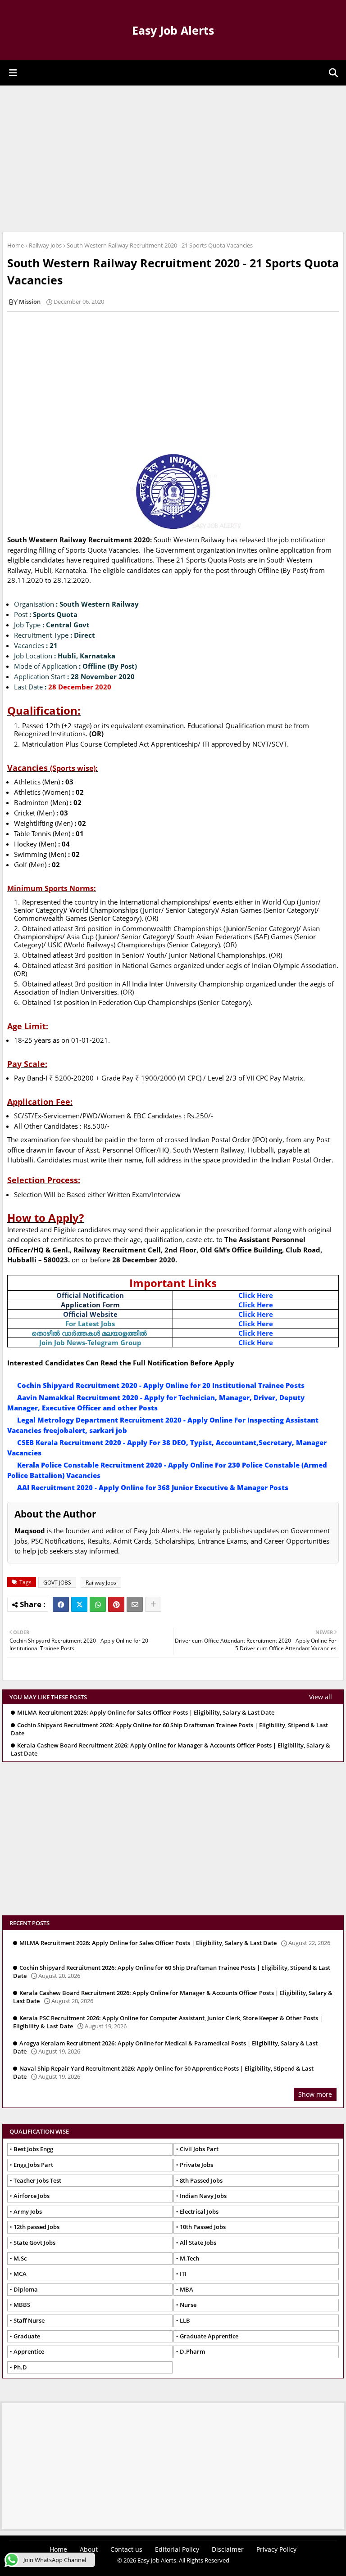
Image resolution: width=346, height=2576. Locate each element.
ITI (183, 2274)
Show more (315, 2094)
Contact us (126, 2549)
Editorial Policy (177, 2549)
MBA (187, 2289)
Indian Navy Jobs (203, 2196)
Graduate (27, 2336)
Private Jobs (196, 2165)
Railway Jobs (45, 245)
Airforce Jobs (32, 2196)
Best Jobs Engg (33, 2149)
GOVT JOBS (57, 1583)
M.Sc (20, 2258)
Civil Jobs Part (199, 2149)
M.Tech (189, 2258)
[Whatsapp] (98, 1604)
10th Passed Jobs (203, 2227)
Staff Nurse (29, 2320)
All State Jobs (198, 2243)
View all (321, 1697)
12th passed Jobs (36, 2227)
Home (16, 245)
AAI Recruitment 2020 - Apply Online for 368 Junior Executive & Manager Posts (153, 1487)
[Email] (135, 1604)
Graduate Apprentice (209, 2336)
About (89, 2549)
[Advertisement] (173, 158)
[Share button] (153, 1604)
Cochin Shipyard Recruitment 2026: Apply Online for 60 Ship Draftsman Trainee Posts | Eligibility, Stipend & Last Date (169, 1729)
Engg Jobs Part (33, 2165)
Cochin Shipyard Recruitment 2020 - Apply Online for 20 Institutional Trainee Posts (161, 1385)
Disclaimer (228, 2549)
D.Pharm (192, 2351)
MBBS (22, 2305)
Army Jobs (28, 2211)
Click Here (256, 1295)
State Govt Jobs (34, 2243)
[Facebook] (61, 1604)
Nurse (188, 2305)
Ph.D (20, 2367)
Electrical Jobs (199, 2211)
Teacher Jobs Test (37, 2180)
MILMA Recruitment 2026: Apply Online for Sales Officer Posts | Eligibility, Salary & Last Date (146, 1713)
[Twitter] (79, 1604)
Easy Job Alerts (173, 30)
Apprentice (29, 2351)
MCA (20, 2274)
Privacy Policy (276, 2549)
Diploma (26, 2289)
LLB (185, 2320)
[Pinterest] (116, 1604)
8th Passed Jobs (201, 2180)
